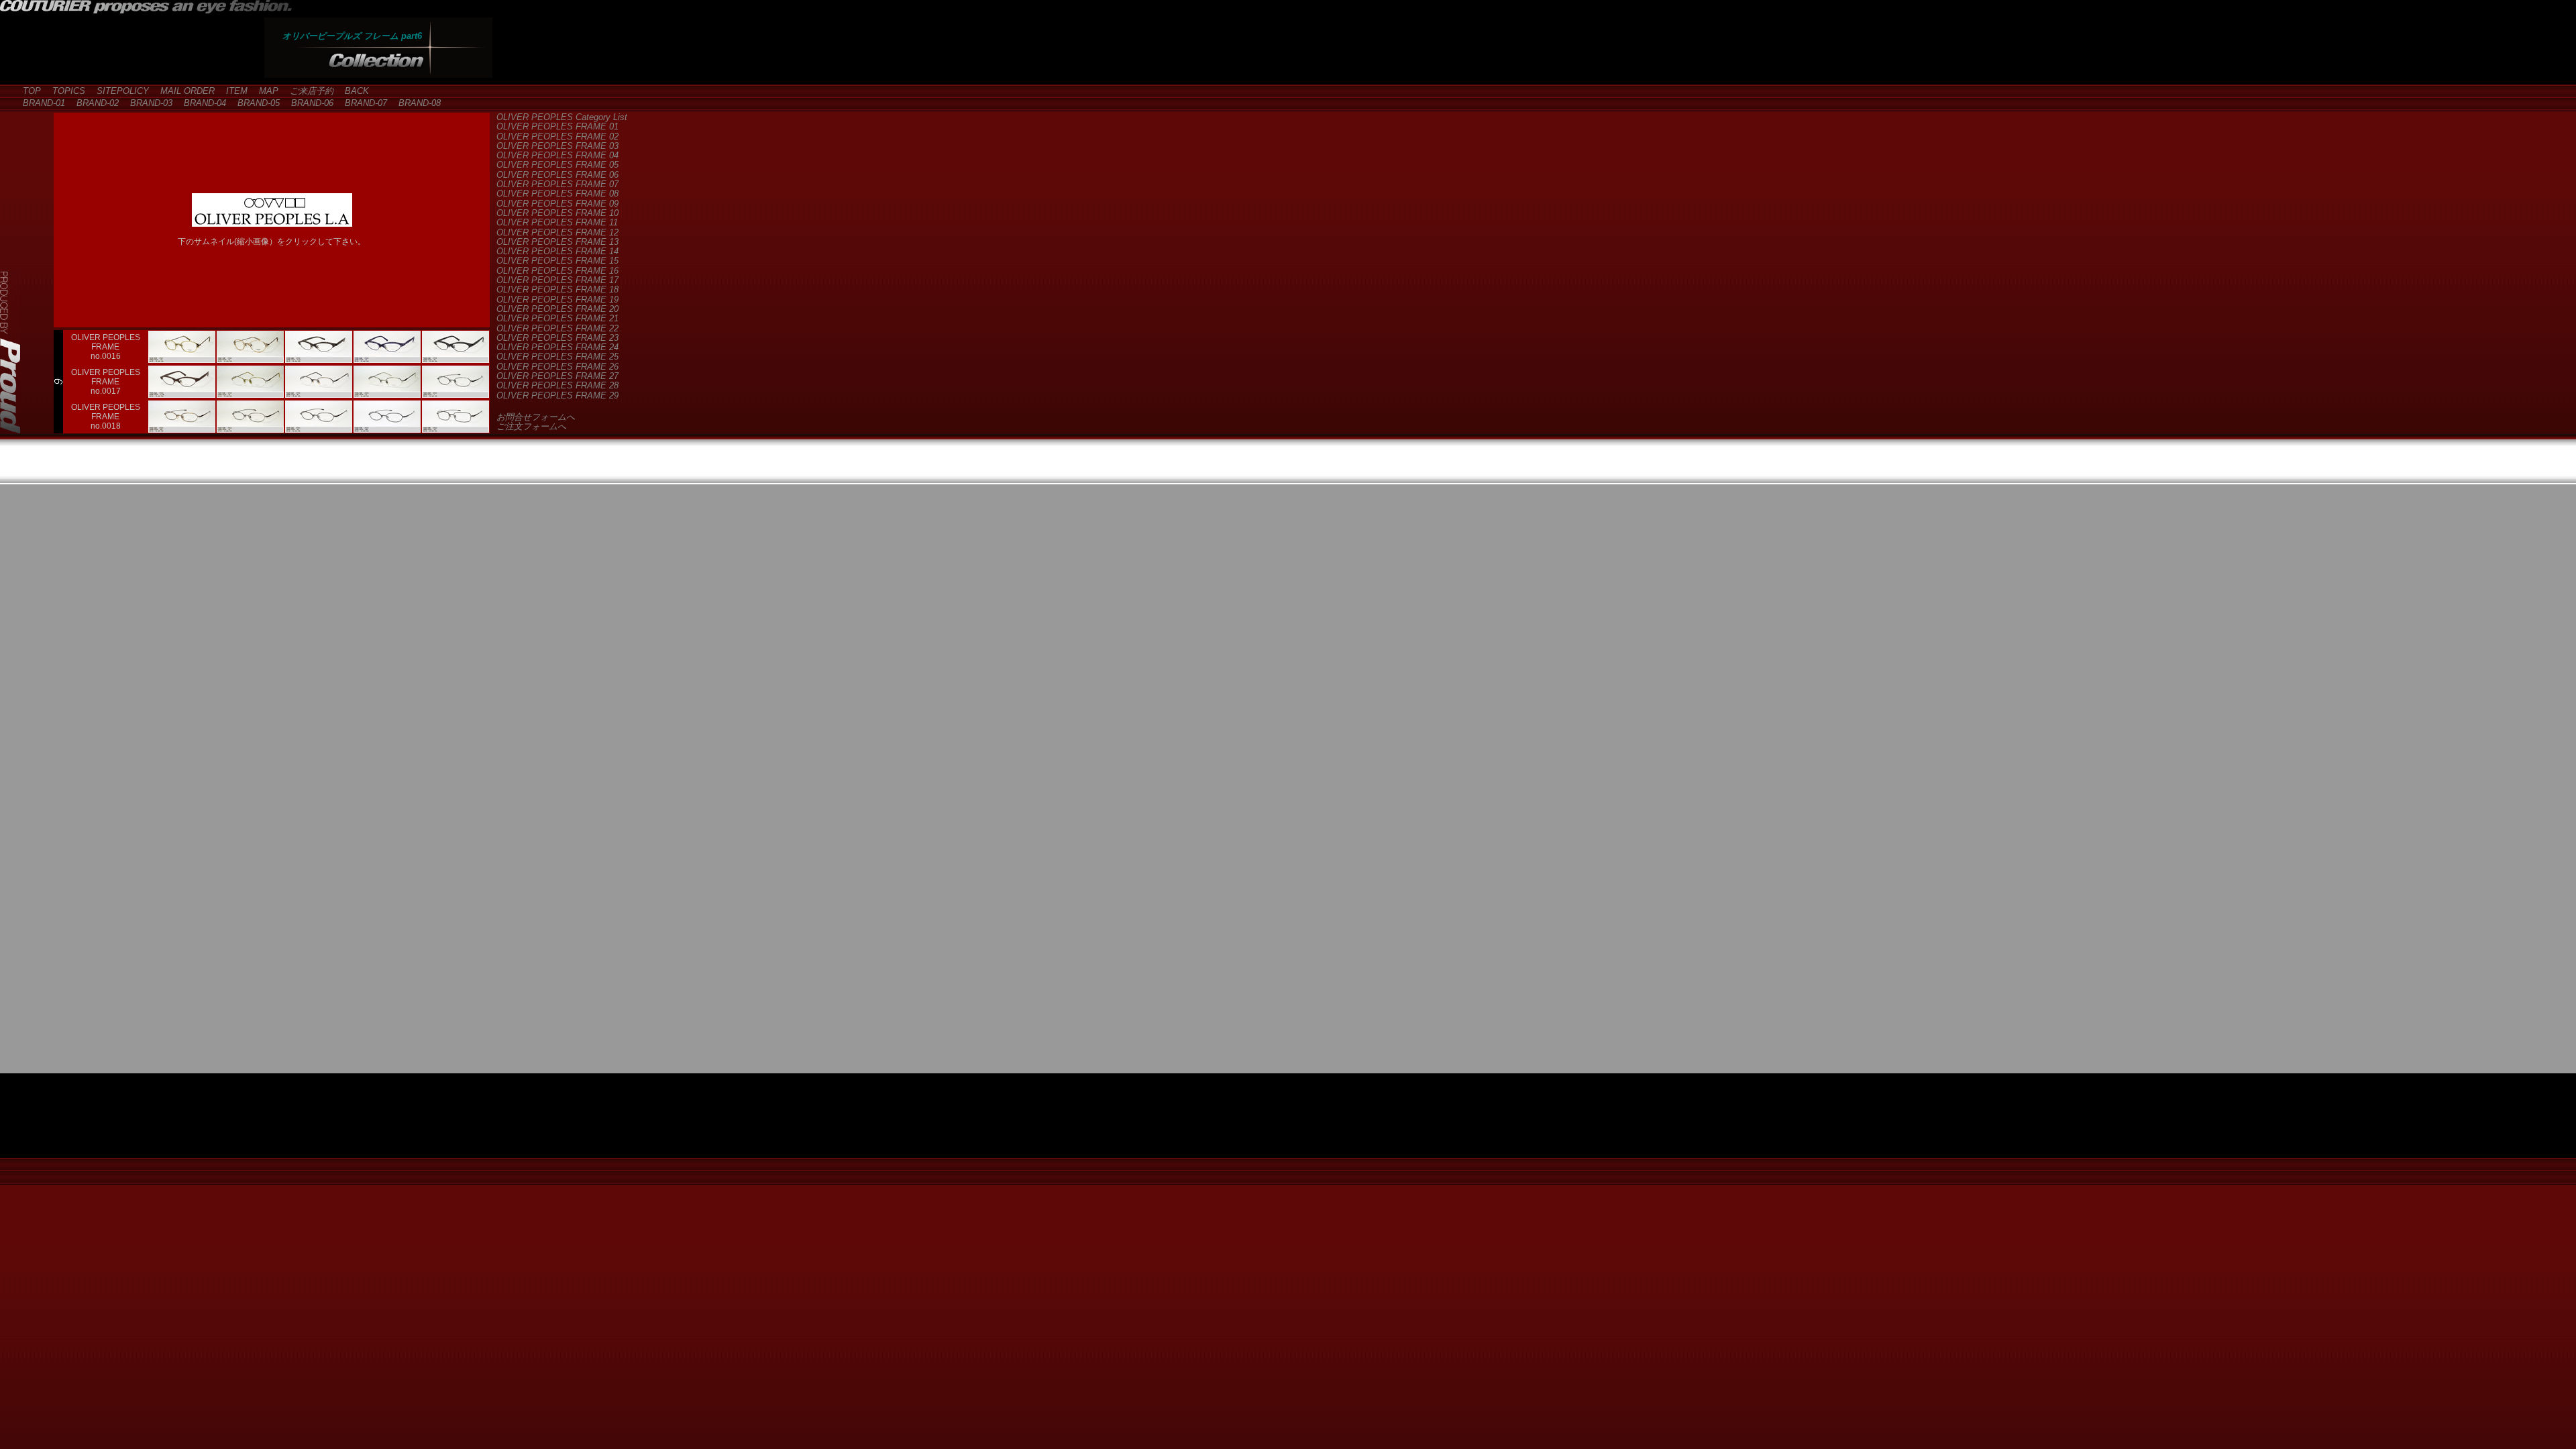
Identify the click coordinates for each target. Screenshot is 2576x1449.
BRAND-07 (362, 103)
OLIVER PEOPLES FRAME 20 (557, 309)
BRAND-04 (201, 103)
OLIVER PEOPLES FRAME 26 (557, 367)
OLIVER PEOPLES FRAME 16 (557, 271)
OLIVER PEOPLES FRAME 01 (557, 126)
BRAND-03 (147, 103)
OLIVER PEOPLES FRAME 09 (557, 204)
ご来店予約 (307, 91)
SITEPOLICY (118, 91)
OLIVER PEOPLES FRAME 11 (557, 222)
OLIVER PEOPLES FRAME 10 (557, 213)
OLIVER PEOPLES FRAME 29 (557, 395)
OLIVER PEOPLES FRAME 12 (557, 232)
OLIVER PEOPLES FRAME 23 (557, 338)
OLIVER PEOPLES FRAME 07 (557, 184)
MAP (264, 91)
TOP (28, 91)
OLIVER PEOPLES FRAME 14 (557, 251)
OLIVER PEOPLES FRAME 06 (557, 175)
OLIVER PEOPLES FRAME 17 (557, 280)
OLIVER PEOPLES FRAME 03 (557, 146)
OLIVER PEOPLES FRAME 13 (557, 242)
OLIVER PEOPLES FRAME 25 (557, 357)
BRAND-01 (40, 103)
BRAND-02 (93, 103)
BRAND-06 (308, 103)
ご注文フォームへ (531, 426)
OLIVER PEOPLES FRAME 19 (557, 300)
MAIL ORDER (183, 91)
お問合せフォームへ (536, 417)
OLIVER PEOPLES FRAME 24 (557, 347)
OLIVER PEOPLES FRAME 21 (557, 318)
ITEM (232, 91)
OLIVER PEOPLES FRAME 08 (557, 194)
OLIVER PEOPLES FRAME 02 (557, 137)
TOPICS (64, 91)
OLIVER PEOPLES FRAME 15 (557, 261)
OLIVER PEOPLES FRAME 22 (557, 328)
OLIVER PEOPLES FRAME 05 (557, 165)
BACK (353, 91)
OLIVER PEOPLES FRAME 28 (557, 385)
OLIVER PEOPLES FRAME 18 (557, 289)
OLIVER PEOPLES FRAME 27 (557, 376)
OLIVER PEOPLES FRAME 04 (557, 155)
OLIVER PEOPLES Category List (562, 117)
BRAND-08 (415, 103)
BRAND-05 (254, 103)
